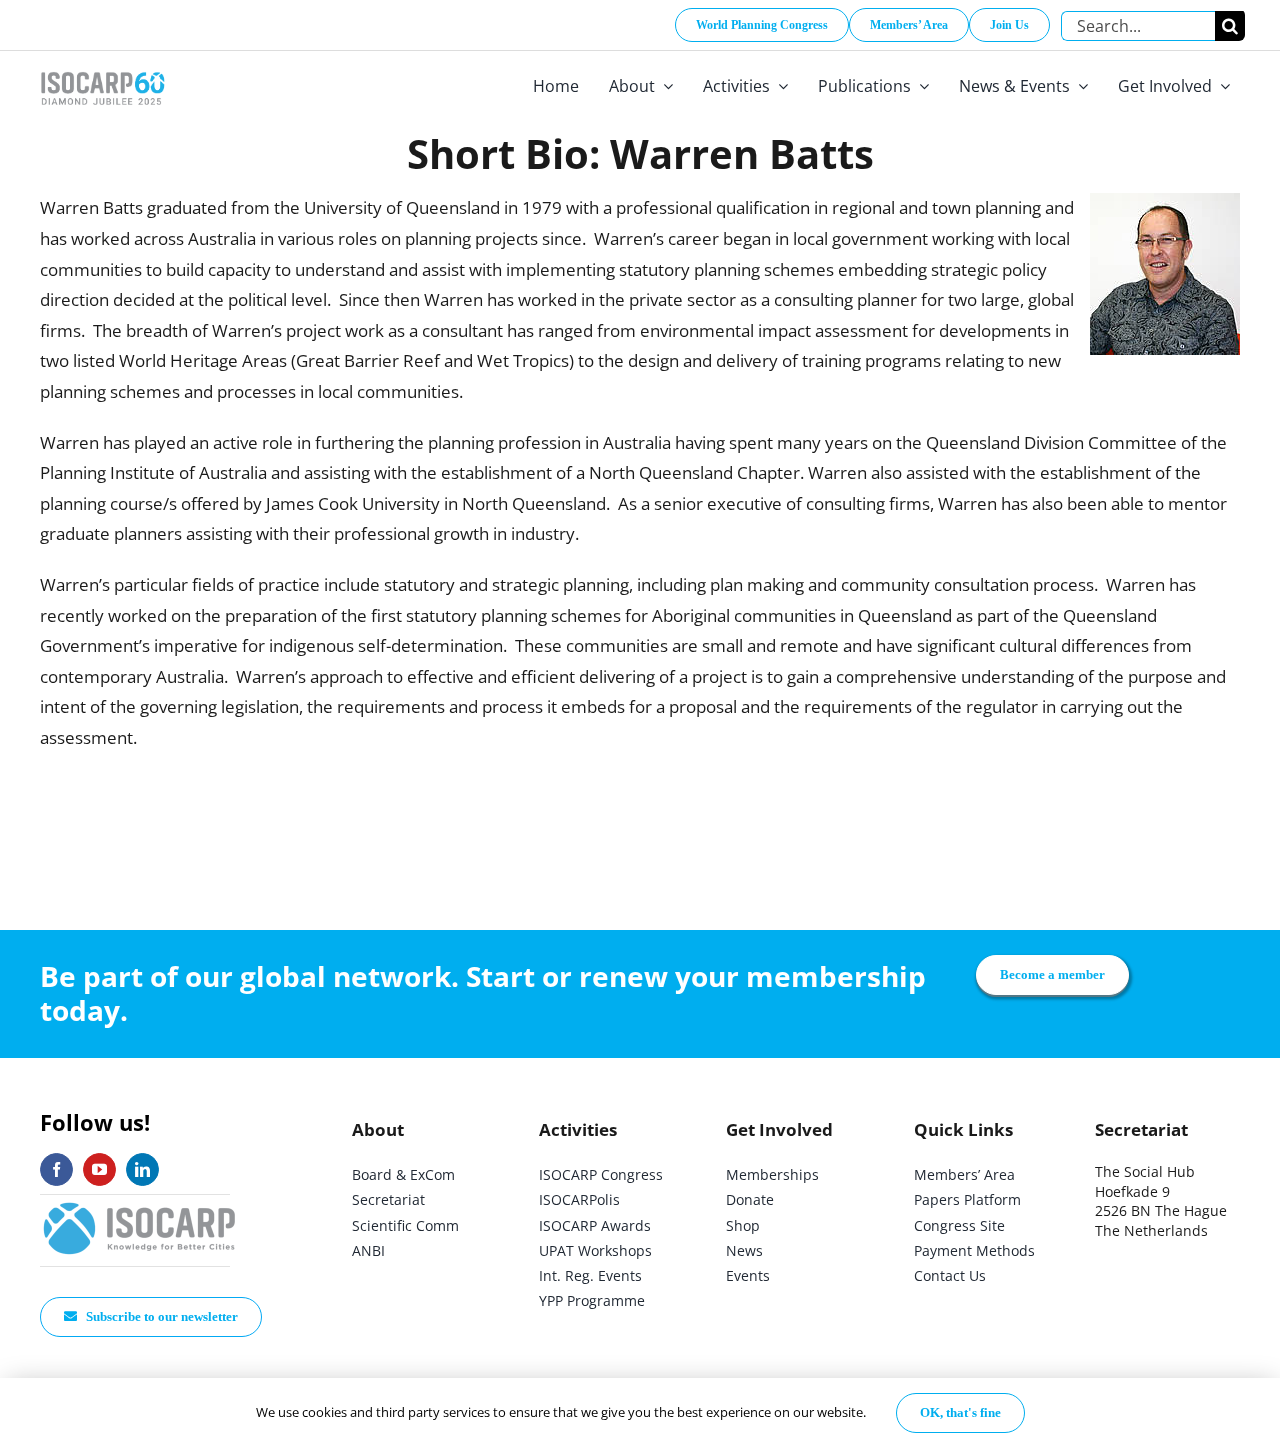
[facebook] (56, 1169)
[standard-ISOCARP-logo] (140, 1203)
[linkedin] (142, 1169)
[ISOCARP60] (102, 68)
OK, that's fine (960, 1412)
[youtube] (99, 1169)
